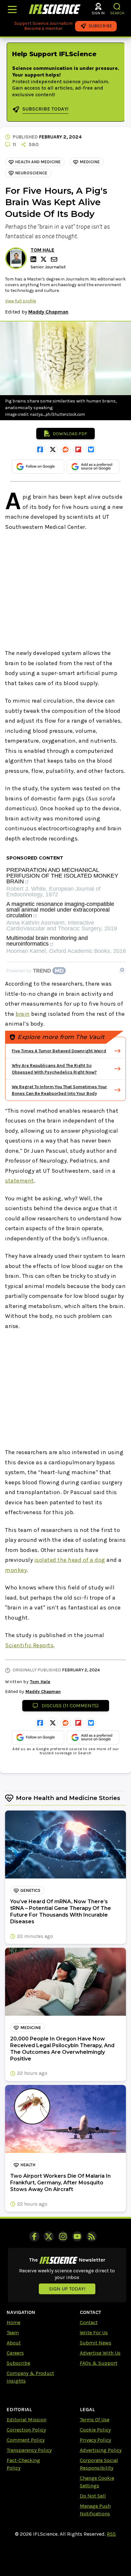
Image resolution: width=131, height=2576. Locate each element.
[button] (117, 7)
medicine (90, 162)
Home (14, 2322)
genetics (30, 1890)
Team (13, 2333)
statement (20, 1181)
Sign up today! (67, 2289)
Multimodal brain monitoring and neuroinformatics (47, 941)
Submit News (96, 2343)
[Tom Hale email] (55, 259)
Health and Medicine (38, 162)
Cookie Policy (95, 2430)
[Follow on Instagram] (63, 2236)
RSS (111, 2534)
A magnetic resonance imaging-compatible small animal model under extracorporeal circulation (60, 910)
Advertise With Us (100, 2353)
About (14, 2343)
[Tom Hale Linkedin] (34, 259)
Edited (13, 312)
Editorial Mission (27, 2420)
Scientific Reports (29, 1645)
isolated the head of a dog (70, 1560)
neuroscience (31, 173)
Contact (89, 2322)
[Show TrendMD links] (122, 970)
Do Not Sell (93, 2496)
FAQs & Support (99, 2363)
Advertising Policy (101, 2450)
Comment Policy (26, 2440)
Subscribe (18, 2363)
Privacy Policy (95, 2440)
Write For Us (94, 2333)
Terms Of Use (95, 2420)
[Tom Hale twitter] (45, 259)
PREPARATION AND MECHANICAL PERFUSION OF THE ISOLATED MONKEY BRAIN (62, 876)
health (28, 2165)
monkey (16, 1570)
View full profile (21, 301)
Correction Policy (26, 2430)
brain (23, 1014)
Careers (15, 2353)
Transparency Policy (29, 2450)
